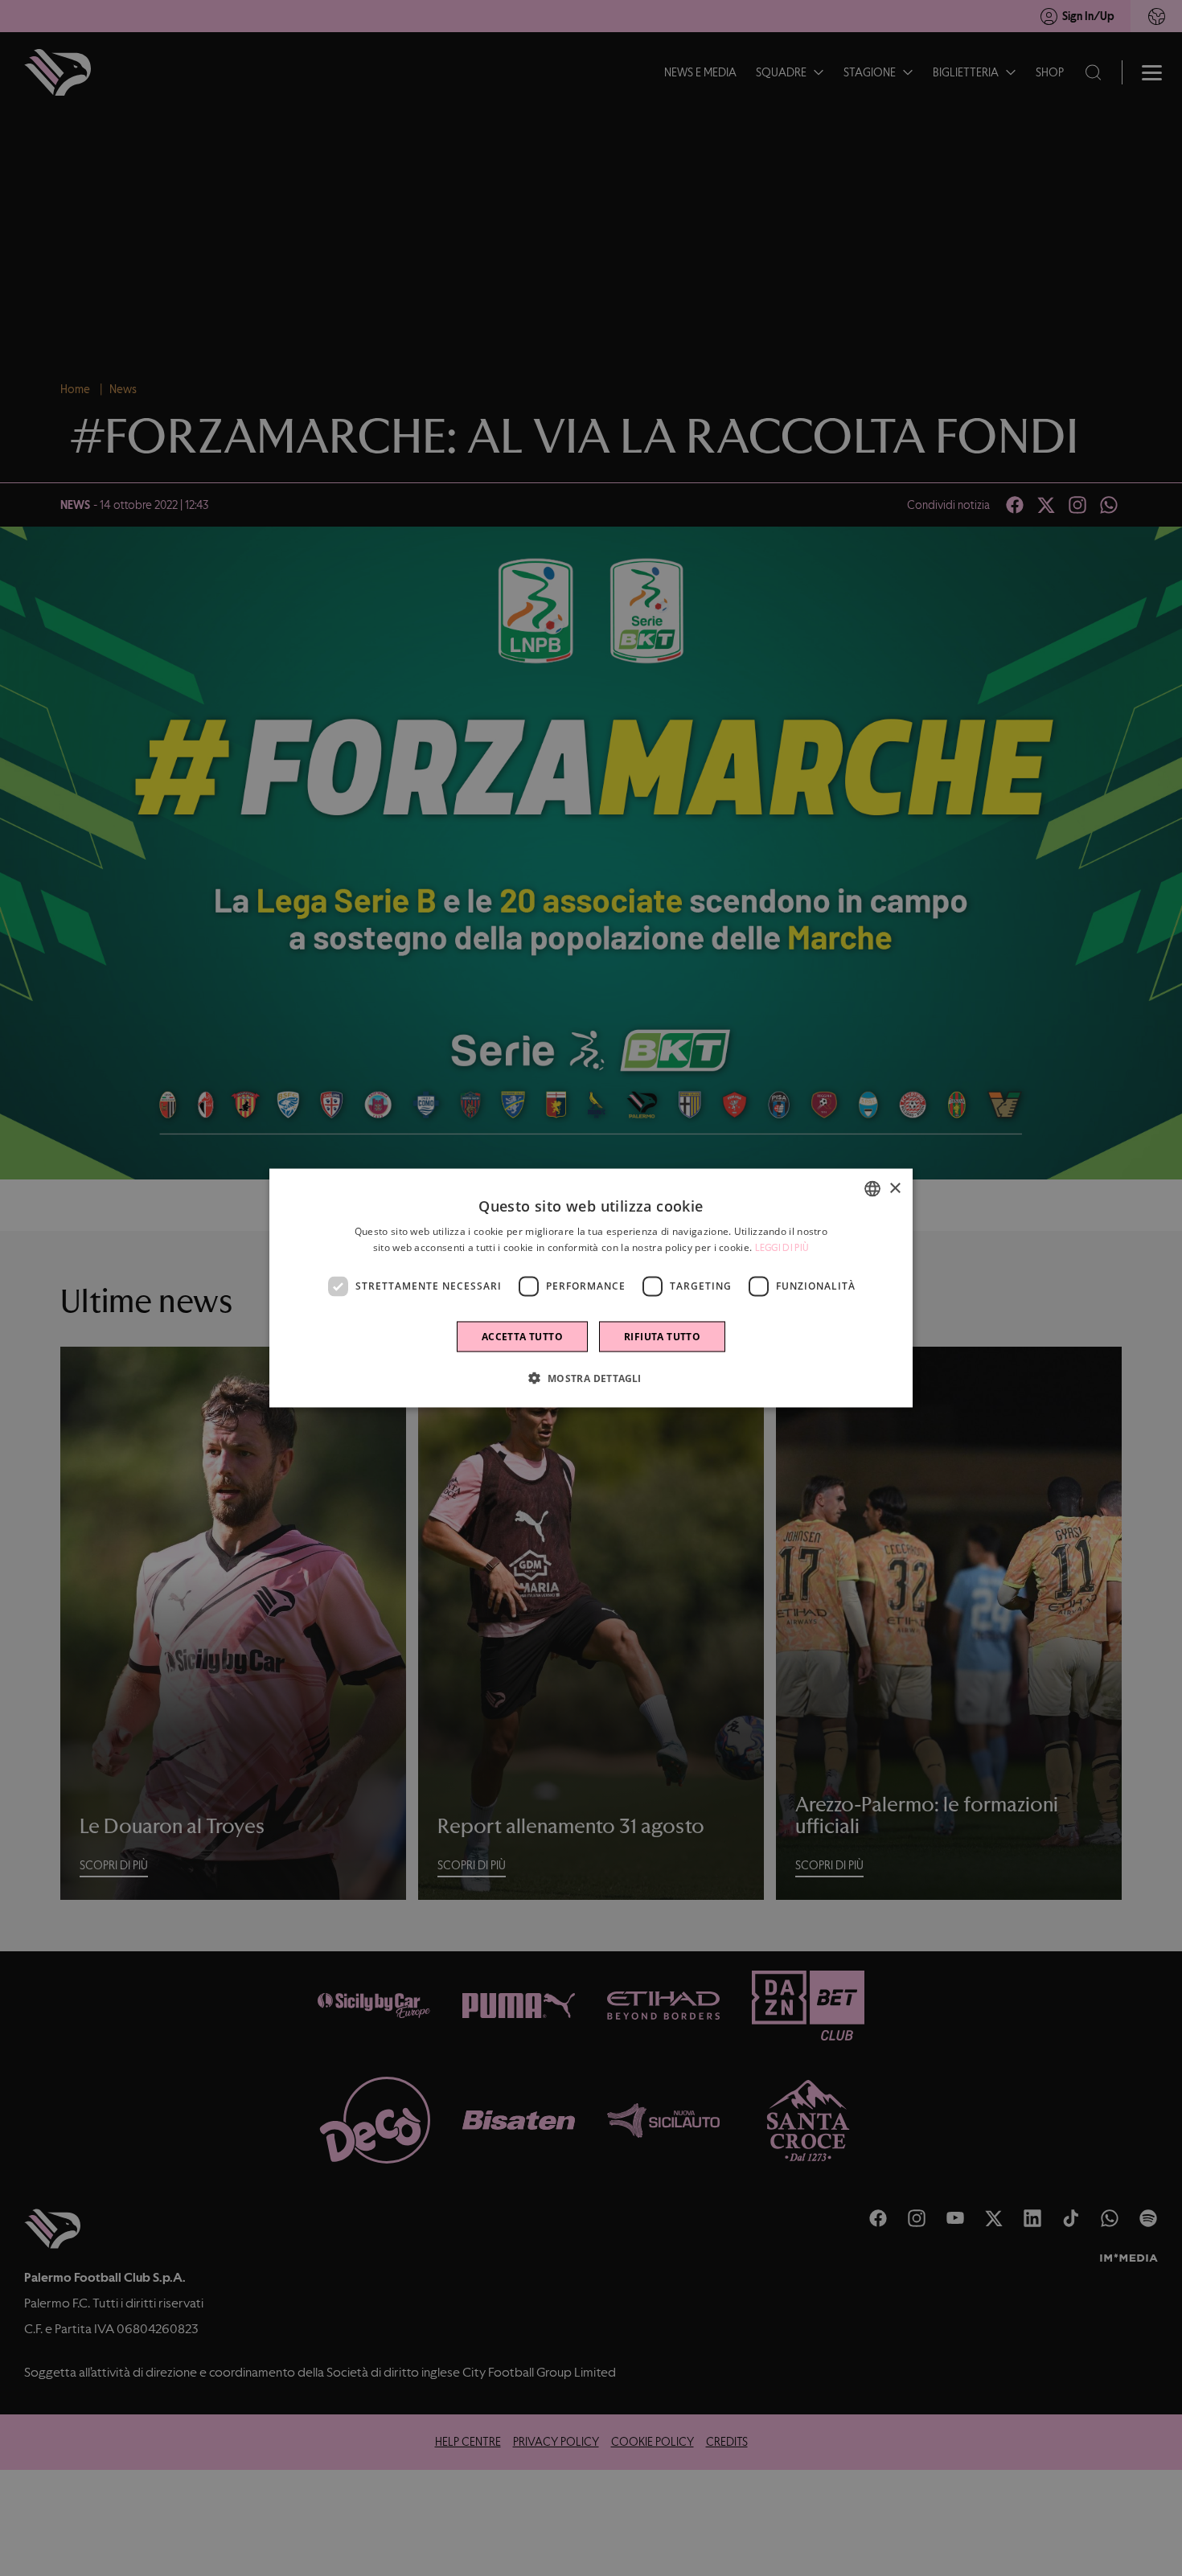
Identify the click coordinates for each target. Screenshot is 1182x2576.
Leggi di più (782, 1248)
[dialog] (591, 1288)
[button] (591, 1377)
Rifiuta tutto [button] (662, 1336)
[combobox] (872, 1189)
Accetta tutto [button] (522, 1336)
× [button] (895, 1188)
